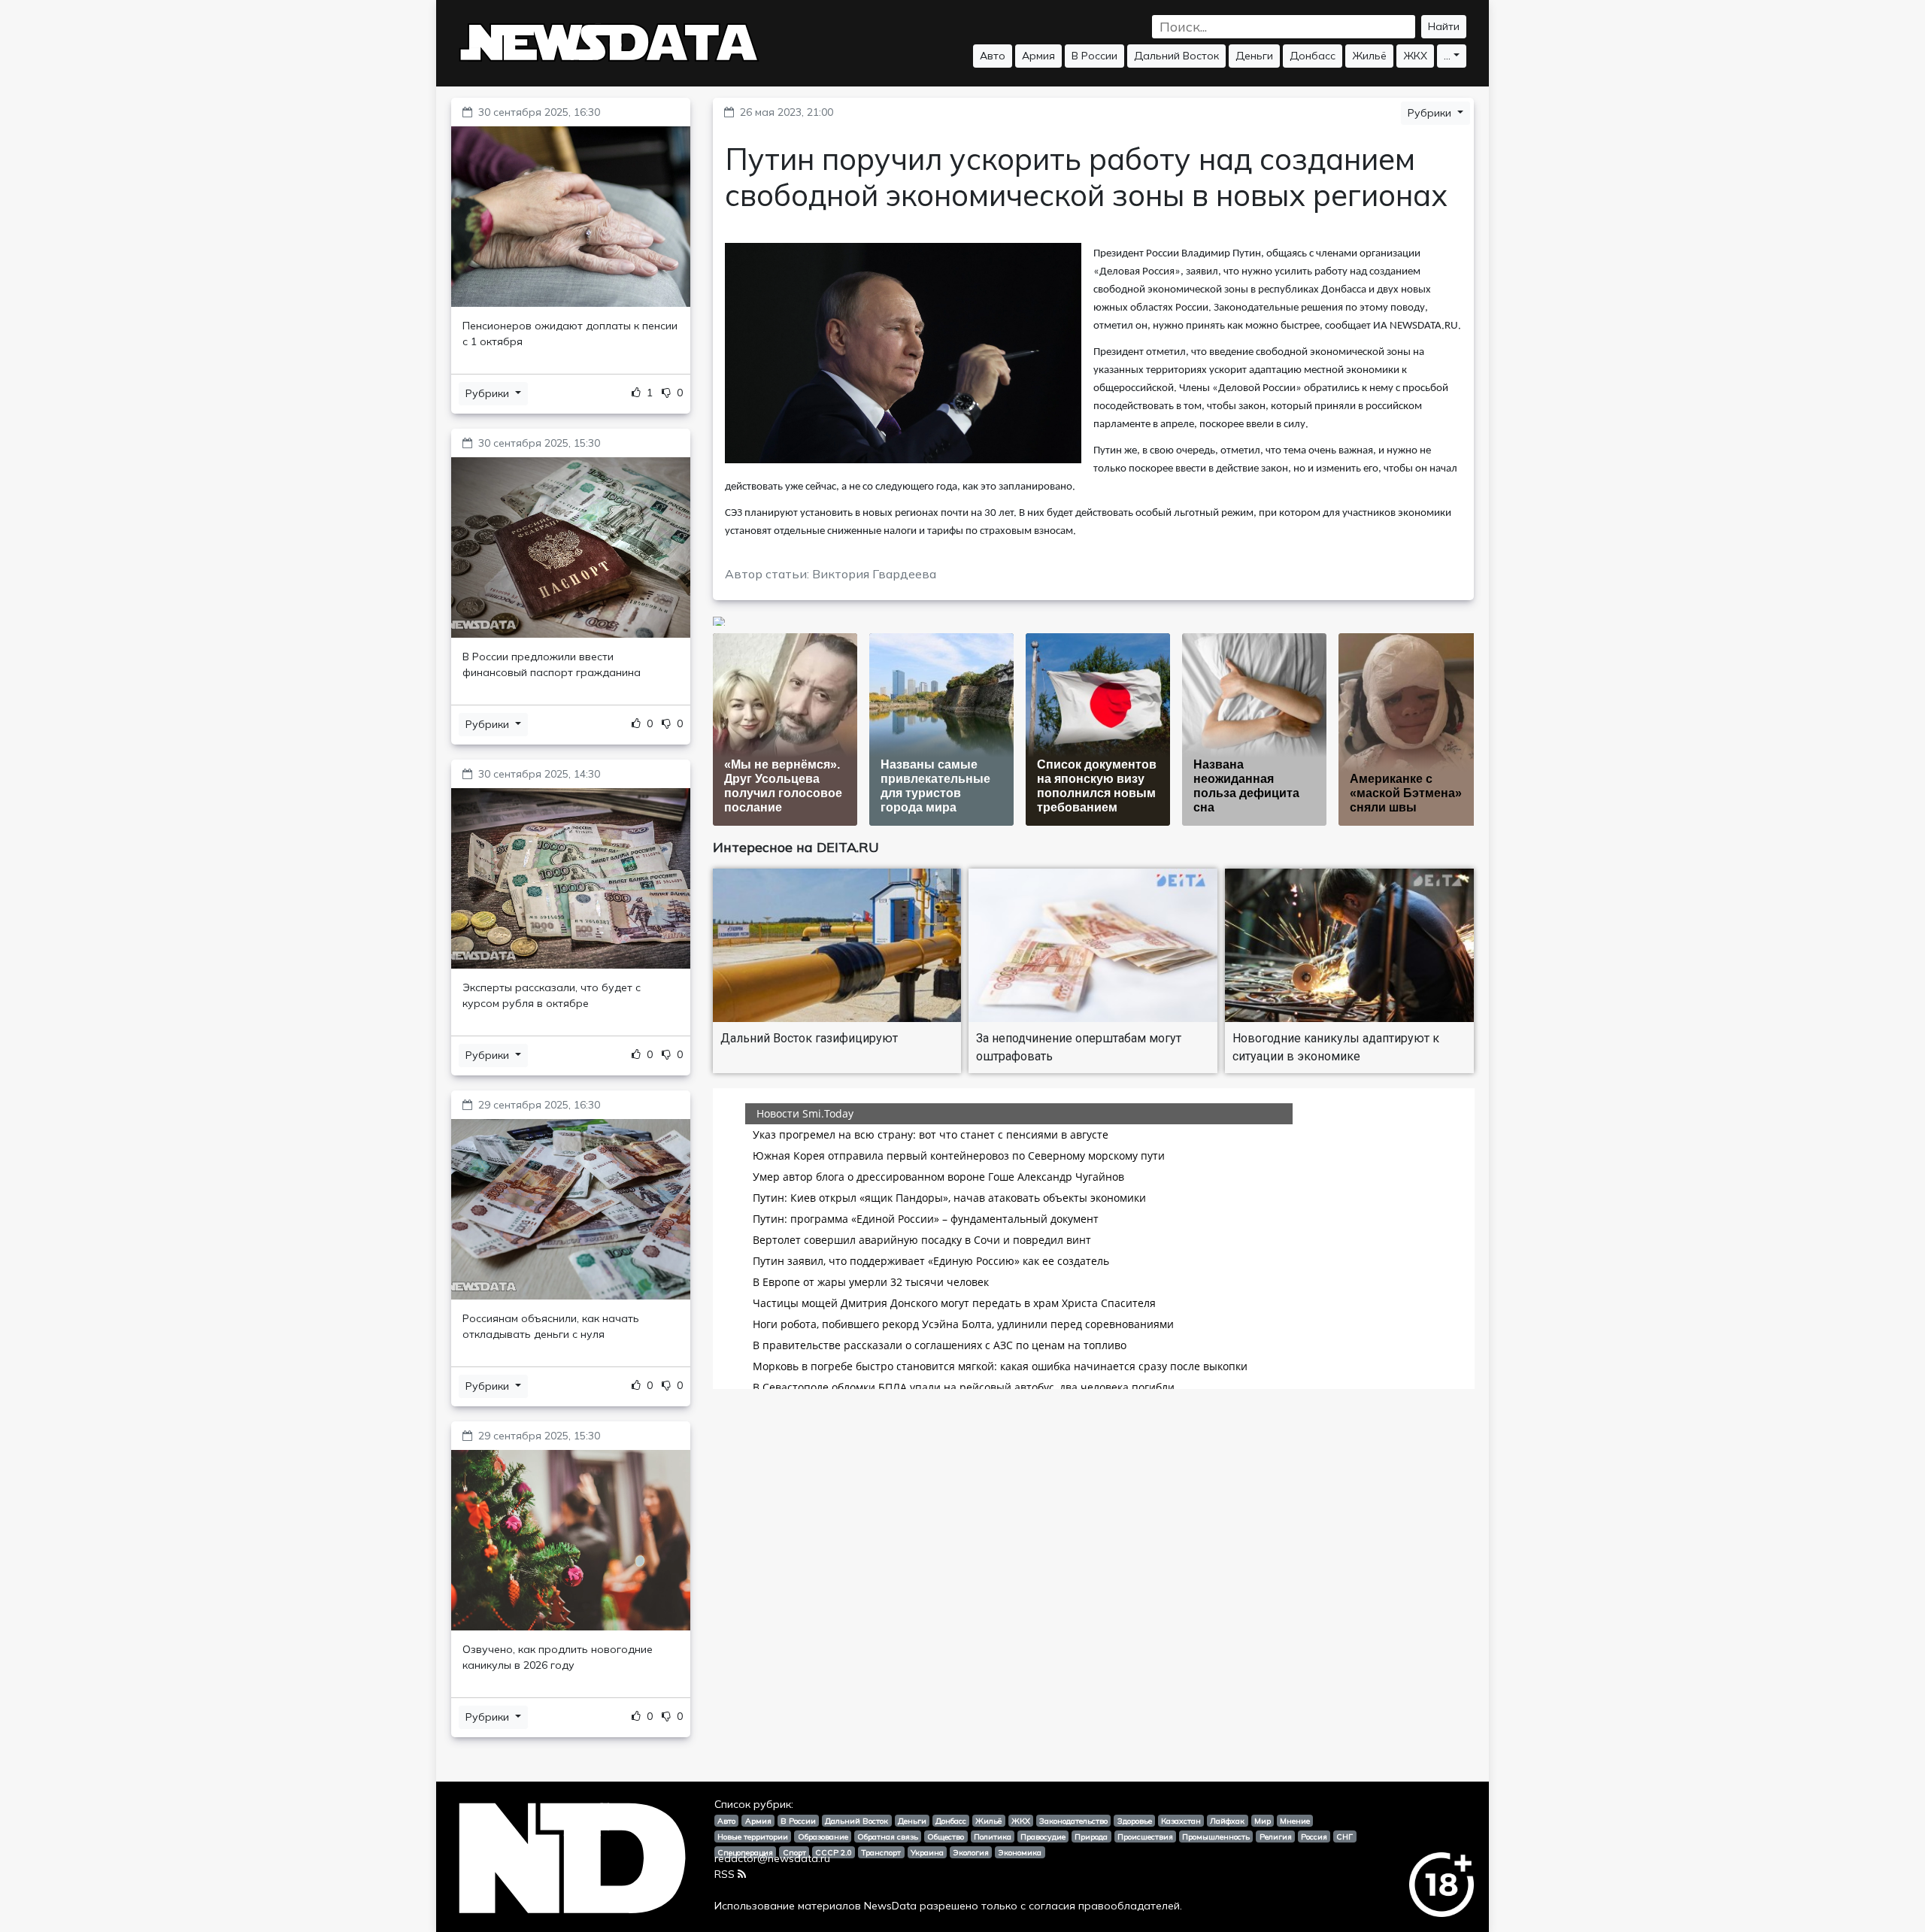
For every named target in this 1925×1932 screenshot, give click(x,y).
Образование (823, 1836)
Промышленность (1216, 1836)
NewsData (890, 1906)
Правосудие (1043, 1836)
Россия (1314, 1836)
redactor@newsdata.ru (772, 1858)
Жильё (1369, 56)
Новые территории (753, 1836)
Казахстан (1181, 1821)
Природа (1091, 1836)
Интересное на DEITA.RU (796, 847)
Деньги (1254, 56)
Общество (946, 1836)
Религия (1276, 1836)
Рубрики (489, 393)
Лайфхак (1227, 1821)
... (1447, 56)
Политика (993, 1836)
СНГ (1344, 1836)
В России (1094, 56)
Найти (1444, 26)
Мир (1263, 1821)
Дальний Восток (1176, 56)
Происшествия (1145, 1836)
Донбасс (1313, 56)
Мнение (1295, 1821)
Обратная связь (888, 1836)
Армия (1038, 56)
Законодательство (1073, 1821)
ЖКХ (1415, 56)
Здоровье (1135, 1821)
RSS (725, 1874)
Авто (993, 56)
